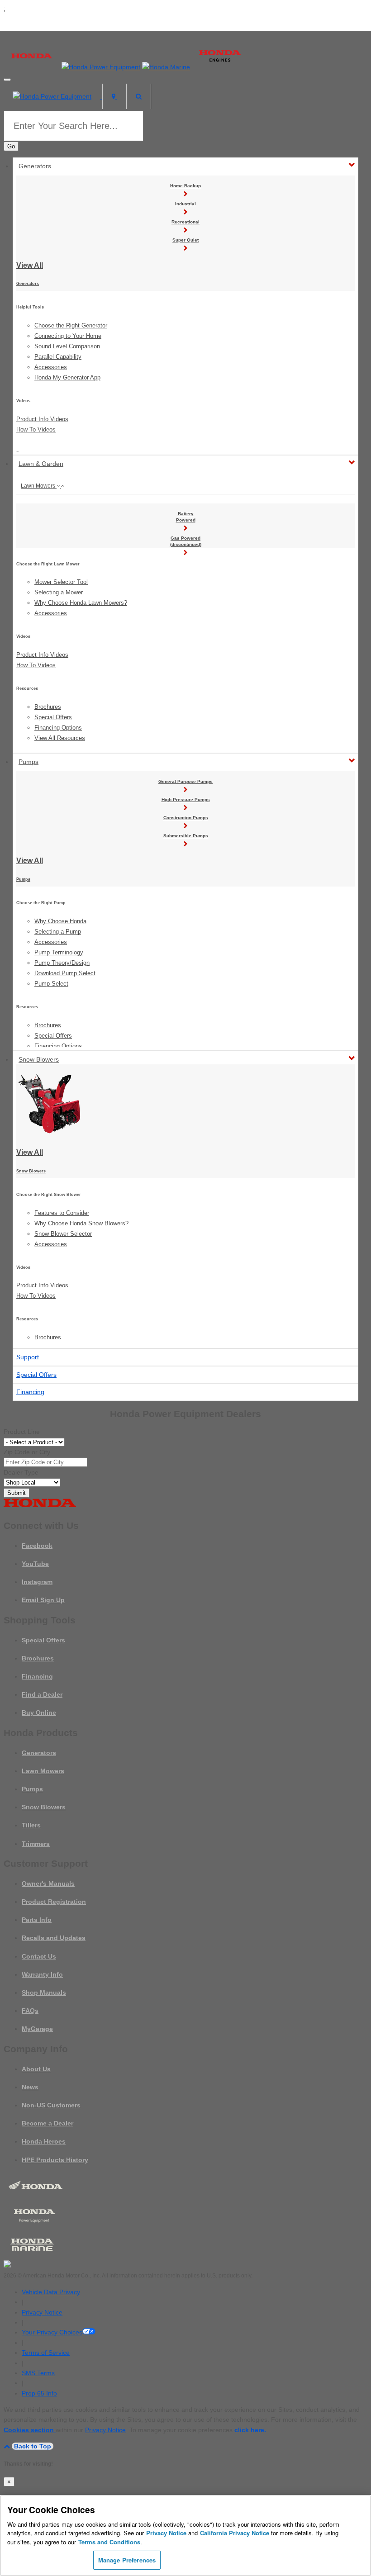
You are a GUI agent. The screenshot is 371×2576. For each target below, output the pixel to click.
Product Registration (54, 1902)
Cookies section (30, 2430)
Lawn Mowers (39, 486)
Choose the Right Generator (71, 325)
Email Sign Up (43, 1600)
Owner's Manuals (48, 1883)
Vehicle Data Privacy (51, 2292)
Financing (30, 1392)
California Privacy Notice (235, 2533)
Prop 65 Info (39, 2393)
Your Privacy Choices (52, 2332)
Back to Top (33, 2446)
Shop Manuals (44, 1992)
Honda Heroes (44, 2141)
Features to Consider (62, 1213)
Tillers (31, 1825)
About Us (36, 2069)
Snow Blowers (39, 1059)
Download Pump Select (65, 973)
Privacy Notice (42, 2312)
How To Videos (36, 429)
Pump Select (51, 984)
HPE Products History (55, 2160)
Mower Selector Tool (61, 582)
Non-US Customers (51, 2105)
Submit (17, 1493)
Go (11, 146)
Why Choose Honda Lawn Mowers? (81, 603)
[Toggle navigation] (7, 80)
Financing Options (58, 728)
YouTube (35, 1564)
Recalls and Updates (54, 1938)
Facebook (37, 1546)
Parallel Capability (58, 357)
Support (28, 1357)
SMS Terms (38, 2373)
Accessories (51, 367)
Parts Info (37, 1920)
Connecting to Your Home (68, 336)
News (30, 2087)
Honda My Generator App (67, 377)
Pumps (29, 762)
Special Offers (53, 717)
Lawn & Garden (41, 464)
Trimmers (36, 1844)
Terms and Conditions (109, 2542)
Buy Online (39, 1713)
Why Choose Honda (60, 921)
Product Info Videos (42, 419)
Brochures (48, 707)
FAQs (30, 2011)
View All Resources (60, 738)
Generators (35, 166)
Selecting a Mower (59, 592)
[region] (185, 2536)
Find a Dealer (42, 1694)
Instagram (37, 1582)
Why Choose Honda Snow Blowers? (81, 1223)
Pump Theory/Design (62, 963)
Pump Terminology (59, 952)
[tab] (185, 486)
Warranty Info (42, 1974)
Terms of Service (46, 2353)
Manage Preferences (127, 2560)
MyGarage (37, 2029)
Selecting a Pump (58, 932)
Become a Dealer (48, 2123)
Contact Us (39, 1956)
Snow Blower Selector (63, 1234)
